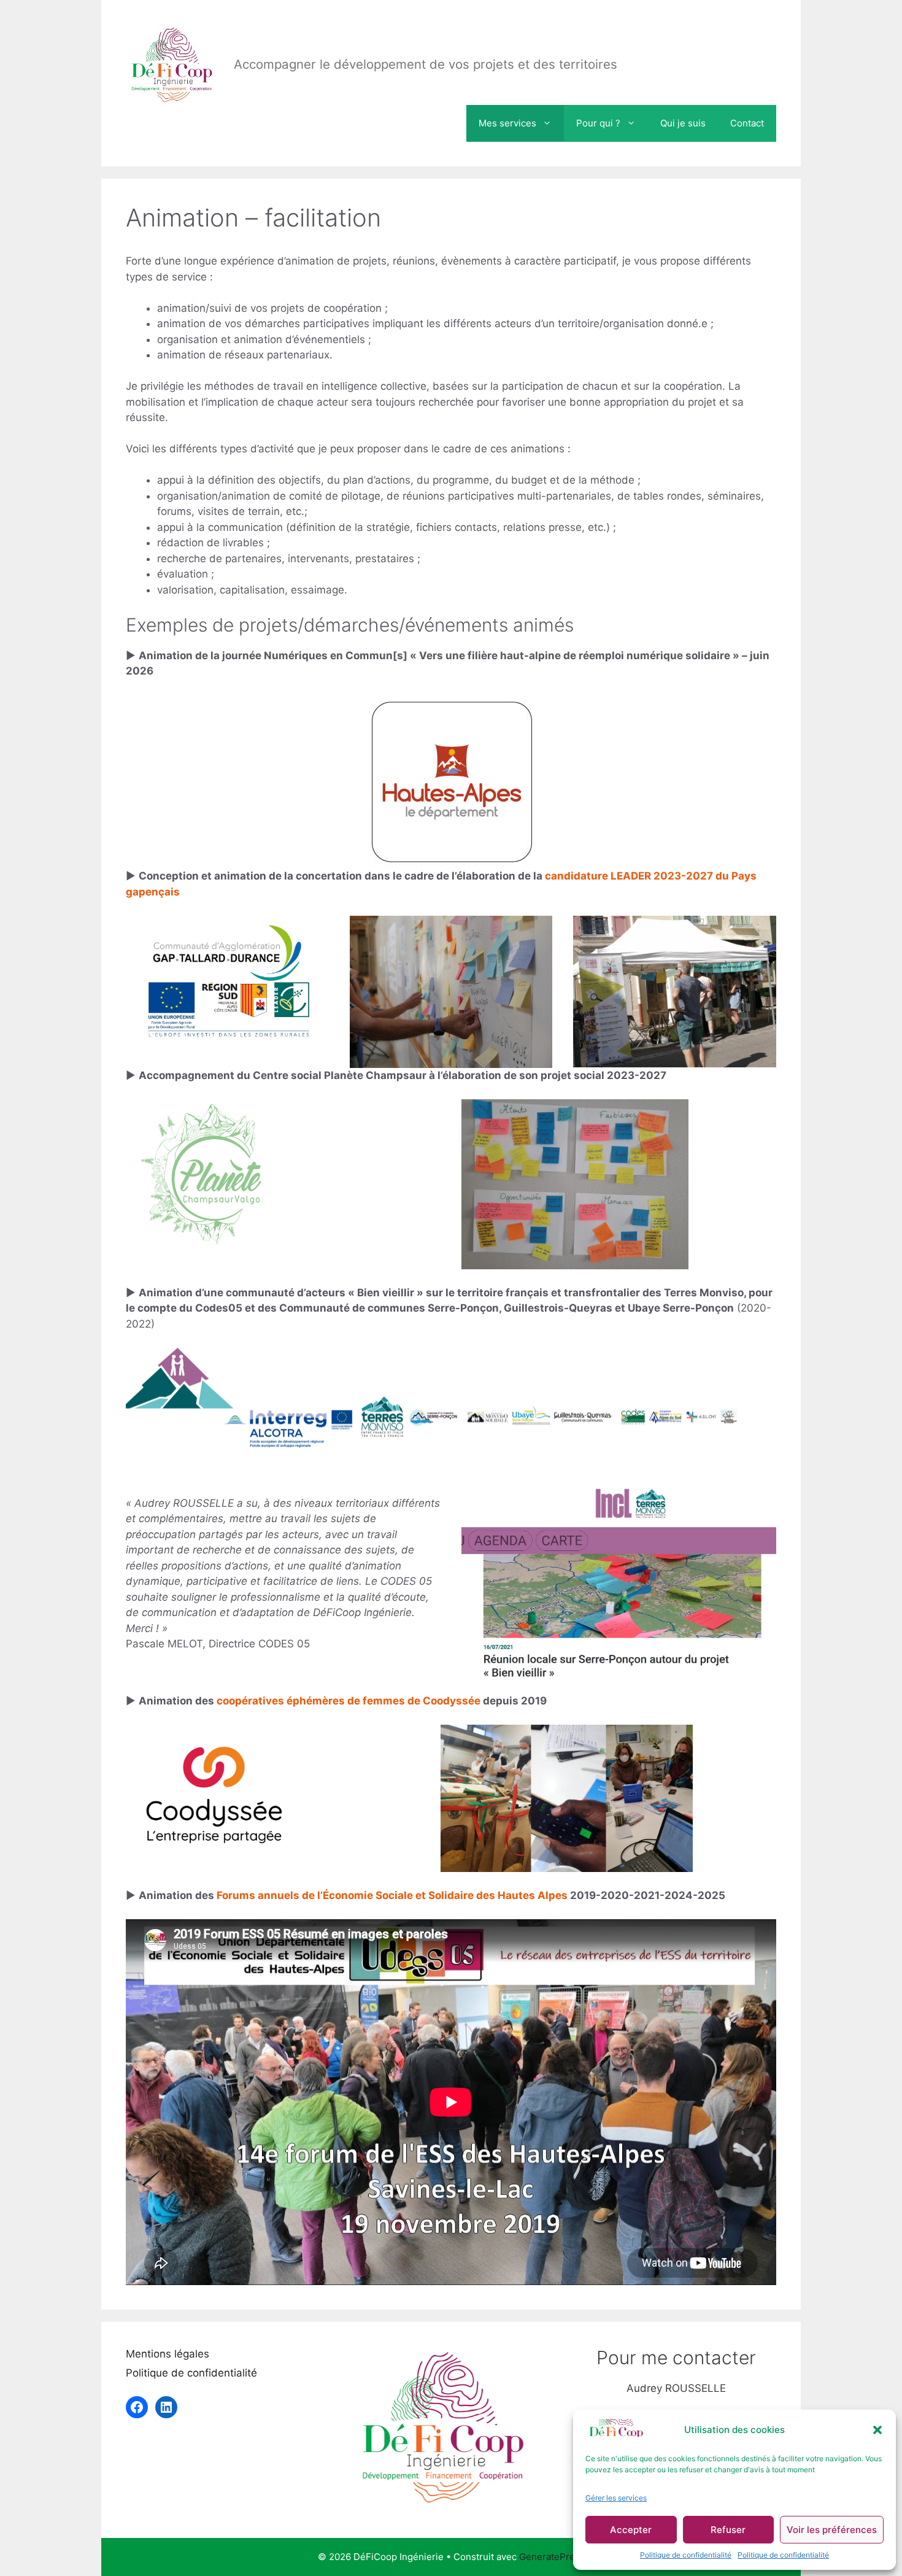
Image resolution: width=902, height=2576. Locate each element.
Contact (747, 123)
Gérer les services (616, 2498)
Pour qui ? (598, 123)
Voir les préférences (832, 2530)
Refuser (728, 2530)
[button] (877, 2430)
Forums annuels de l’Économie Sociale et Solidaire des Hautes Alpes (392, 1895)
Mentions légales (168, 2354)
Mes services (507, 123)
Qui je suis (683, 123)
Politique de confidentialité (686, 2555)
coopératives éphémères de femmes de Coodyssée (350, 1701)
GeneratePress (552, 2557)
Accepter (631, 2530)
